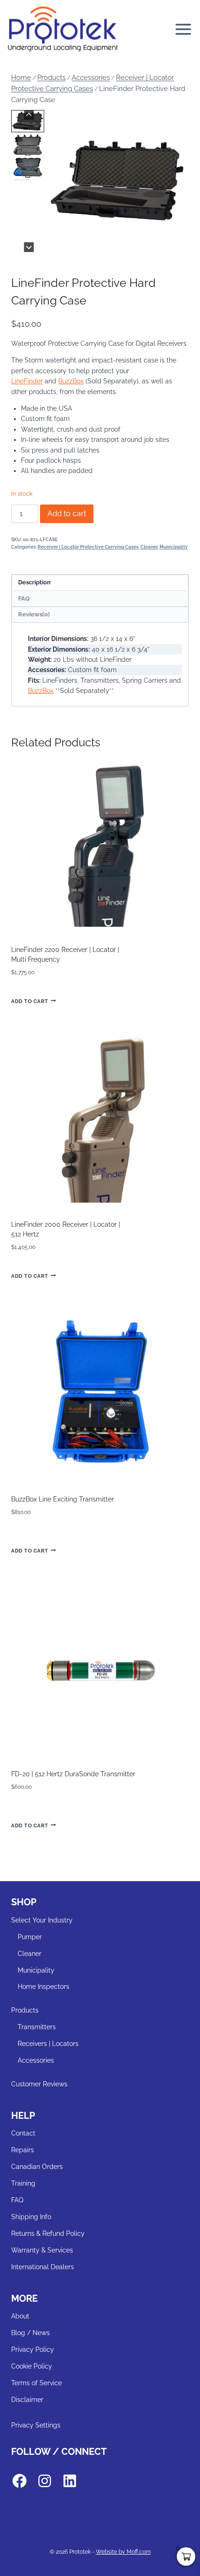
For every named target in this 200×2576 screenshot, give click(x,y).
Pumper (30, 1937)
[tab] (110, 242)
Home (21, 78)
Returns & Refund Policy (48, 2233)
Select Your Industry (42, 1920)
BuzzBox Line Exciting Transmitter (63, 1499)
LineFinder (27, 381)
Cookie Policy (32, 2366)
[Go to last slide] (29, 115)
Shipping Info (31, 2217)
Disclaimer (27, 2400)
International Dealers (43, 2267)
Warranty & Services (42, 2250)
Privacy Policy (33, 2349)
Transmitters (37, 2027)
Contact (23, 2133)
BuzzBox (71, 381)
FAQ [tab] (24, 599)
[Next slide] (29, 247)
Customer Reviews (39, 2084)
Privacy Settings (36, 2425)
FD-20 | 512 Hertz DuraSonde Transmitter (73, 1774)
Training (23, 2183)
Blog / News (30, 2333)
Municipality (174, 547)
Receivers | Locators (48, 2044)
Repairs (23, 2150)
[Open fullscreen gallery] (180, 243)
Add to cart (67, 514)
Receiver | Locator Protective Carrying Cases (88, 547)
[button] (28, 121)
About (20, 2316)
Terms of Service (37, 2383)
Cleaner (149, 547)
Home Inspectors (43, 1987)
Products (51, 78)
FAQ (17, 2200)
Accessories (91, 78)
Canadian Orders (37, 2167)
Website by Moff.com (123, 2552)
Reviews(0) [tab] (34, 614)
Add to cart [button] (30, 1001)
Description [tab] (34, 582)
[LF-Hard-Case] (118, 181)
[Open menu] (185, 29)
